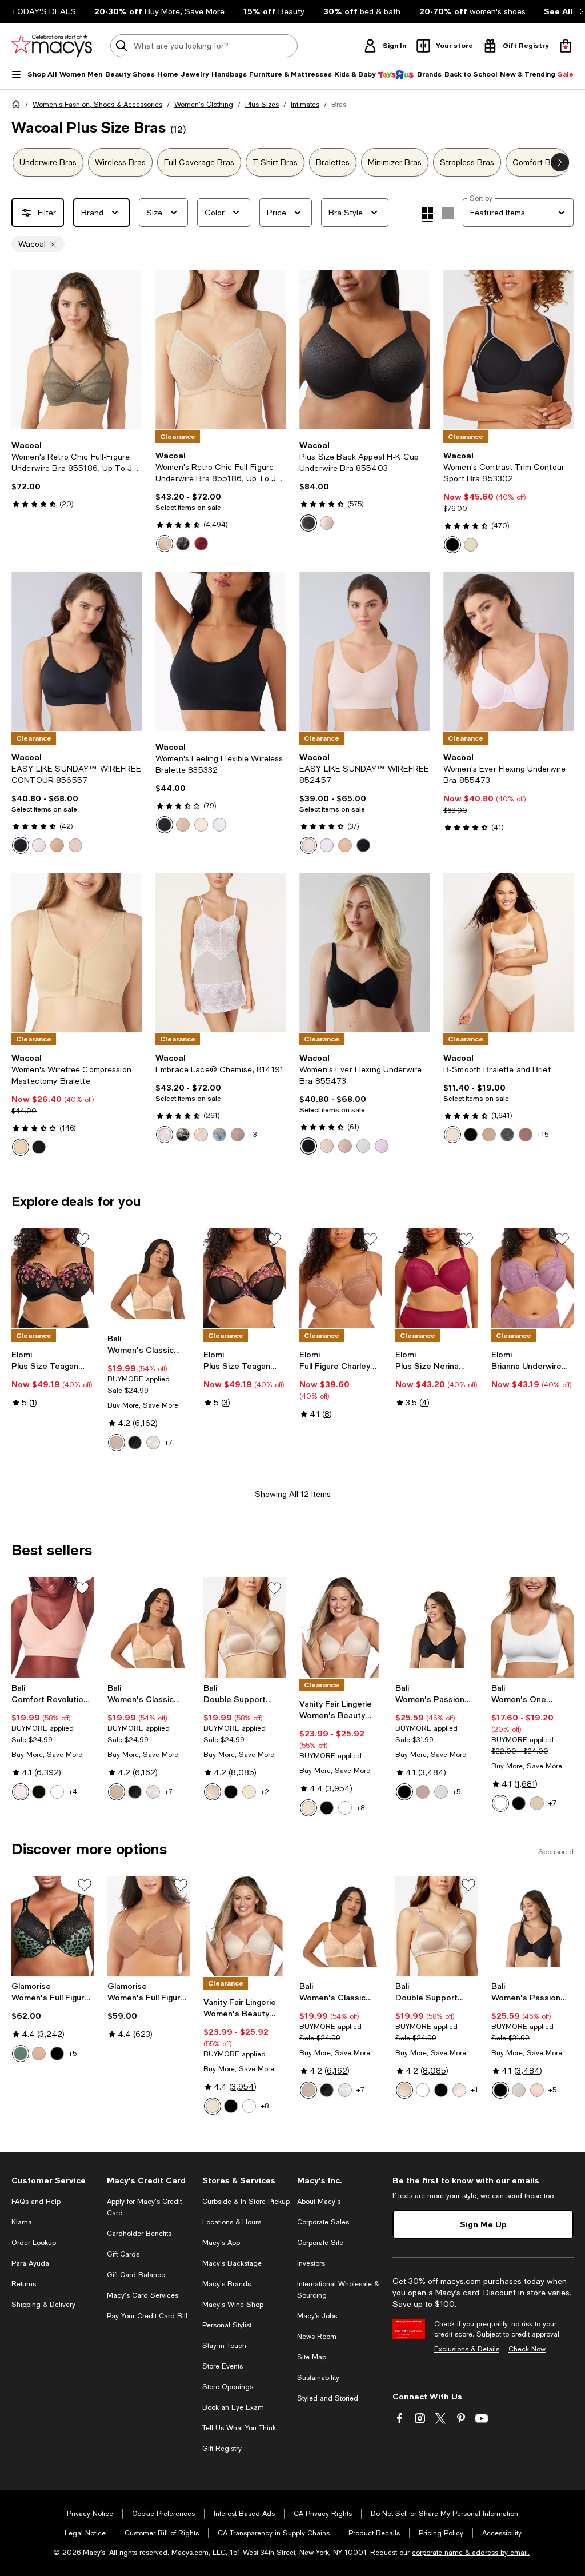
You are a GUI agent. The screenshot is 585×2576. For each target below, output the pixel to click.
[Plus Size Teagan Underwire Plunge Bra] (245, 1278)
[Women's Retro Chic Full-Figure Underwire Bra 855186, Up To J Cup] (77, 350)
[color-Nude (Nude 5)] (21, 1792)
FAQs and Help (36, 2202)
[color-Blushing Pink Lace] (459, 2090)
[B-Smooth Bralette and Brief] (508, 952)
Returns (24, 2284)
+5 (456, 1792)
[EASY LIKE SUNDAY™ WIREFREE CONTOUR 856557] (77, 652)
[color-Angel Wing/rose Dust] (238, 1135)
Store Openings (228, 2387)
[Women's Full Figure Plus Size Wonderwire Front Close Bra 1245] (53, 1926)
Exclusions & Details (467, 2349)
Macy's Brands (227, 2284)
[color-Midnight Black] (327, 1808)
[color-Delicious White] (165, 1135)
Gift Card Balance (136, 2275)
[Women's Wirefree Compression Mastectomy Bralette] (77, 952)
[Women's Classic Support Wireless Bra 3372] (149, 1278)
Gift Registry (222, 2449)
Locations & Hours (232, 2222)
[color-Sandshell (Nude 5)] (519, 2090)
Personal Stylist (227, 2325)
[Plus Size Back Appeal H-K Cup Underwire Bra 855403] (364, 350)
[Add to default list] (82, 1239)
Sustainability (318, 2378)
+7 (169, 1443)
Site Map (312, 2357)
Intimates (305, 105)
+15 (543, 1135)
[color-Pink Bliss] (153, 1443)
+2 (265, 1792)
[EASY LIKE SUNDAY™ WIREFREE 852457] (364, 652)
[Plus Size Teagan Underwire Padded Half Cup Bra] (53, 1278)
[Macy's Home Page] (52, 46)
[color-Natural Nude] (21, 1147)
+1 (474, 2090)
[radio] (165, 544)
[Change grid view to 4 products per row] (428, 215)
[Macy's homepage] (18, 106)
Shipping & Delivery (43, 2305)
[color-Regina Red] (201, 544)
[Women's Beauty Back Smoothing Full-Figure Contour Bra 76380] (340, 1627)
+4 (73, 1792)
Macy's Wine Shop (233, 2305)
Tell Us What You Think (239, 2428)
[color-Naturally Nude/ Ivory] (201, 1135)
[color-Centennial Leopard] (21, 2054)
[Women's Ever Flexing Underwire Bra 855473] (508, 652)
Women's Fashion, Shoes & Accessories (97, 105)
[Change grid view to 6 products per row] (448, 213)
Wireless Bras (120, 162)
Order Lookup (34, 2243)
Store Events (223, 2366)
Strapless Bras (467, 162)
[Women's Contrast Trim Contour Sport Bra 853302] (508, 350)
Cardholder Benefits (139, 2234)
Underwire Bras (48, 162)
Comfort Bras (537, 162)
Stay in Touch (224, 2346)
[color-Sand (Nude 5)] (471, 545)
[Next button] (560, 162)
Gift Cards (123, 2254)
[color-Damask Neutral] (308, 1808)
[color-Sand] (327, 1146)
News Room (317, 2337)
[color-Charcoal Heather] (507, 1135)
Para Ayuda (30, 2263)
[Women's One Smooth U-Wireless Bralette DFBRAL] (532, 1627)
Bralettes (333, 162)
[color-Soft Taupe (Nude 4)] (117, 1443)
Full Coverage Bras (199, 162)
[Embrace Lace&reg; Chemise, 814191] (221, 952)
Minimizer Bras (395, 162)
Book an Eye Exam (233, 2407)
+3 (253, 1135)
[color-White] (219, 825)
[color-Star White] (345, 1808)
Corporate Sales (323, 2222)
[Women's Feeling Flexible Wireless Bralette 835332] (221, 652)
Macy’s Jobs (317, 2316)
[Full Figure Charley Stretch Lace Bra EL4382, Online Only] (340, 1278)
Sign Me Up (483, 2224)
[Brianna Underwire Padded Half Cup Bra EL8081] (532, 1278)
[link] (77, 474)
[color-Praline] (57, 845)
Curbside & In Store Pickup (246, 2202)
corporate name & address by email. (471, 2553)
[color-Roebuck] (183, 825)
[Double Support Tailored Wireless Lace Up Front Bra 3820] (245, 1627)
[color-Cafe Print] (39, 2054)
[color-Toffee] (423, 1792)
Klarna (22, 2222)
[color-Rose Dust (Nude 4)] (489, 1135)
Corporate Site (320, 2243)
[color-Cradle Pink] (39, 845)
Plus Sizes (262, 105)
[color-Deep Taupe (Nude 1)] (526, 1135)
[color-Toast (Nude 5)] (165, 544)
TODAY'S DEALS (44, 11)
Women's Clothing (204, 105)
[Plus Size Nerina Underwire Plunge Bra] (436, 1278)
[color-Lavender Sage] (382, 1146)
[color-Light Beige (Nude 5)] (249, 1792)
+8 (360, 1808)
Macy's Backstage (232, 2263)
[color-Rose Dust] (327, 523)
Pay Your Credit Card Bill (147, 2316)
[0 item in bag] (566, 46)
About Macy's (319, 2202)
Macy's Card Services (143, 2295)
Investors (311, 2263)
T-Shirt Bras (275, 162)
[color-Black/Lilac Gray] (452, 545)
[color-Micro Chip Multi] (219, 1135)
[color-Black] (183, 544)
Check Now (527, 2349)
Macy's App (221, 2243)
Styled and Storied (328, 2398)
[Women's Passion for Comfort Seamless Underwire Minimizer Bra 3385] (436, 1627)
